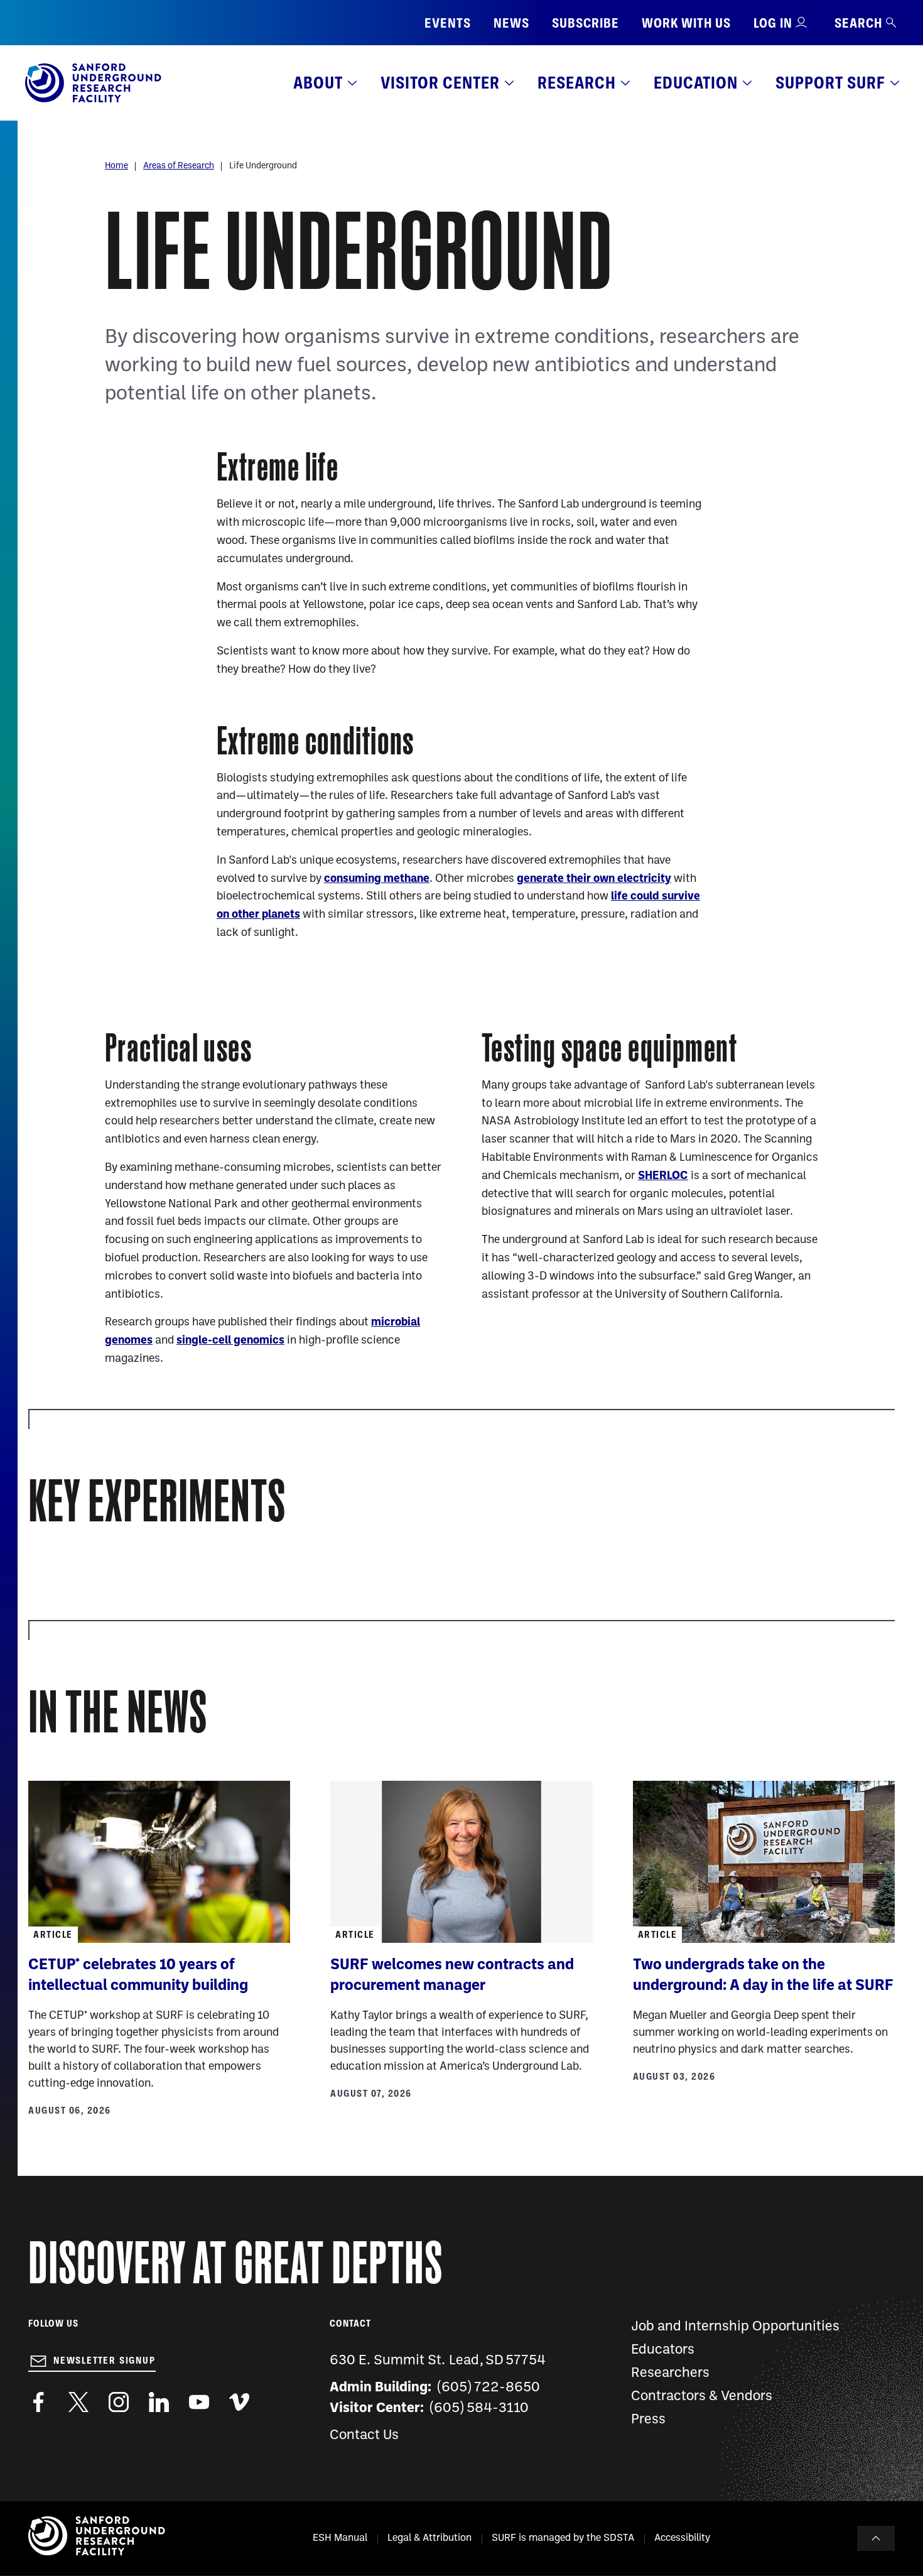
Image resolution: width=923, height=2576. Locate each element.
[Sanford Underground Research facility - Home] (93, 100)
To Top (876, 2538)
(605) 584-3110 (479, 2409)
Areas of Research (179, 166)
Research (577, 83)
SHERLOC (663, 1176)
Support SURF (830, 83)
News (511, 23)
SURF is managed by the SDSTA (563, 2538)
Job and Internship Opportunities (735, 2327)
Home (116, 166)
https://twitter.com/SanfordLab (78, 2402)
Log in (773, 23)
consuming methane (377, 879)
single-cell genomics (230, 1341)
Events (448, 23)
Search (858, 23)
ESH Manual (340, 2538)
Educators (663, 2350)
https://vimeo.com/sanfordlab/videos (239, 2402)
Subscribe (586, 23)
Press (648, 2420)
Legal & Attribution (429, 2538)
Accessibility (682, 2538)
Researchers (670, 2373)
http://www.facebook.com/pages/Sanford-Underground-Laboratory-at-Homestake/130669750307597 (38, 2402)
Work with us (686, 23)
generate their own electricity (594, 879)
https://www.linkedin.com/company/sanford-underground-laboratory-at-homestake (159, 2402)
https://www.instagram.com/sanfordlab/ (119, 2402)
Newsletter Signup (105, 2361)
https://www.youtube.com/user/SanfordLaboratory (199, 2402)
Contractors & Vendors (702, 2397)
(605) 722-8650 (489, 2388)
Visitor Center (440, 83)
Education (696, 83)
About (318, 83)
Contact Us (364, 2436)
